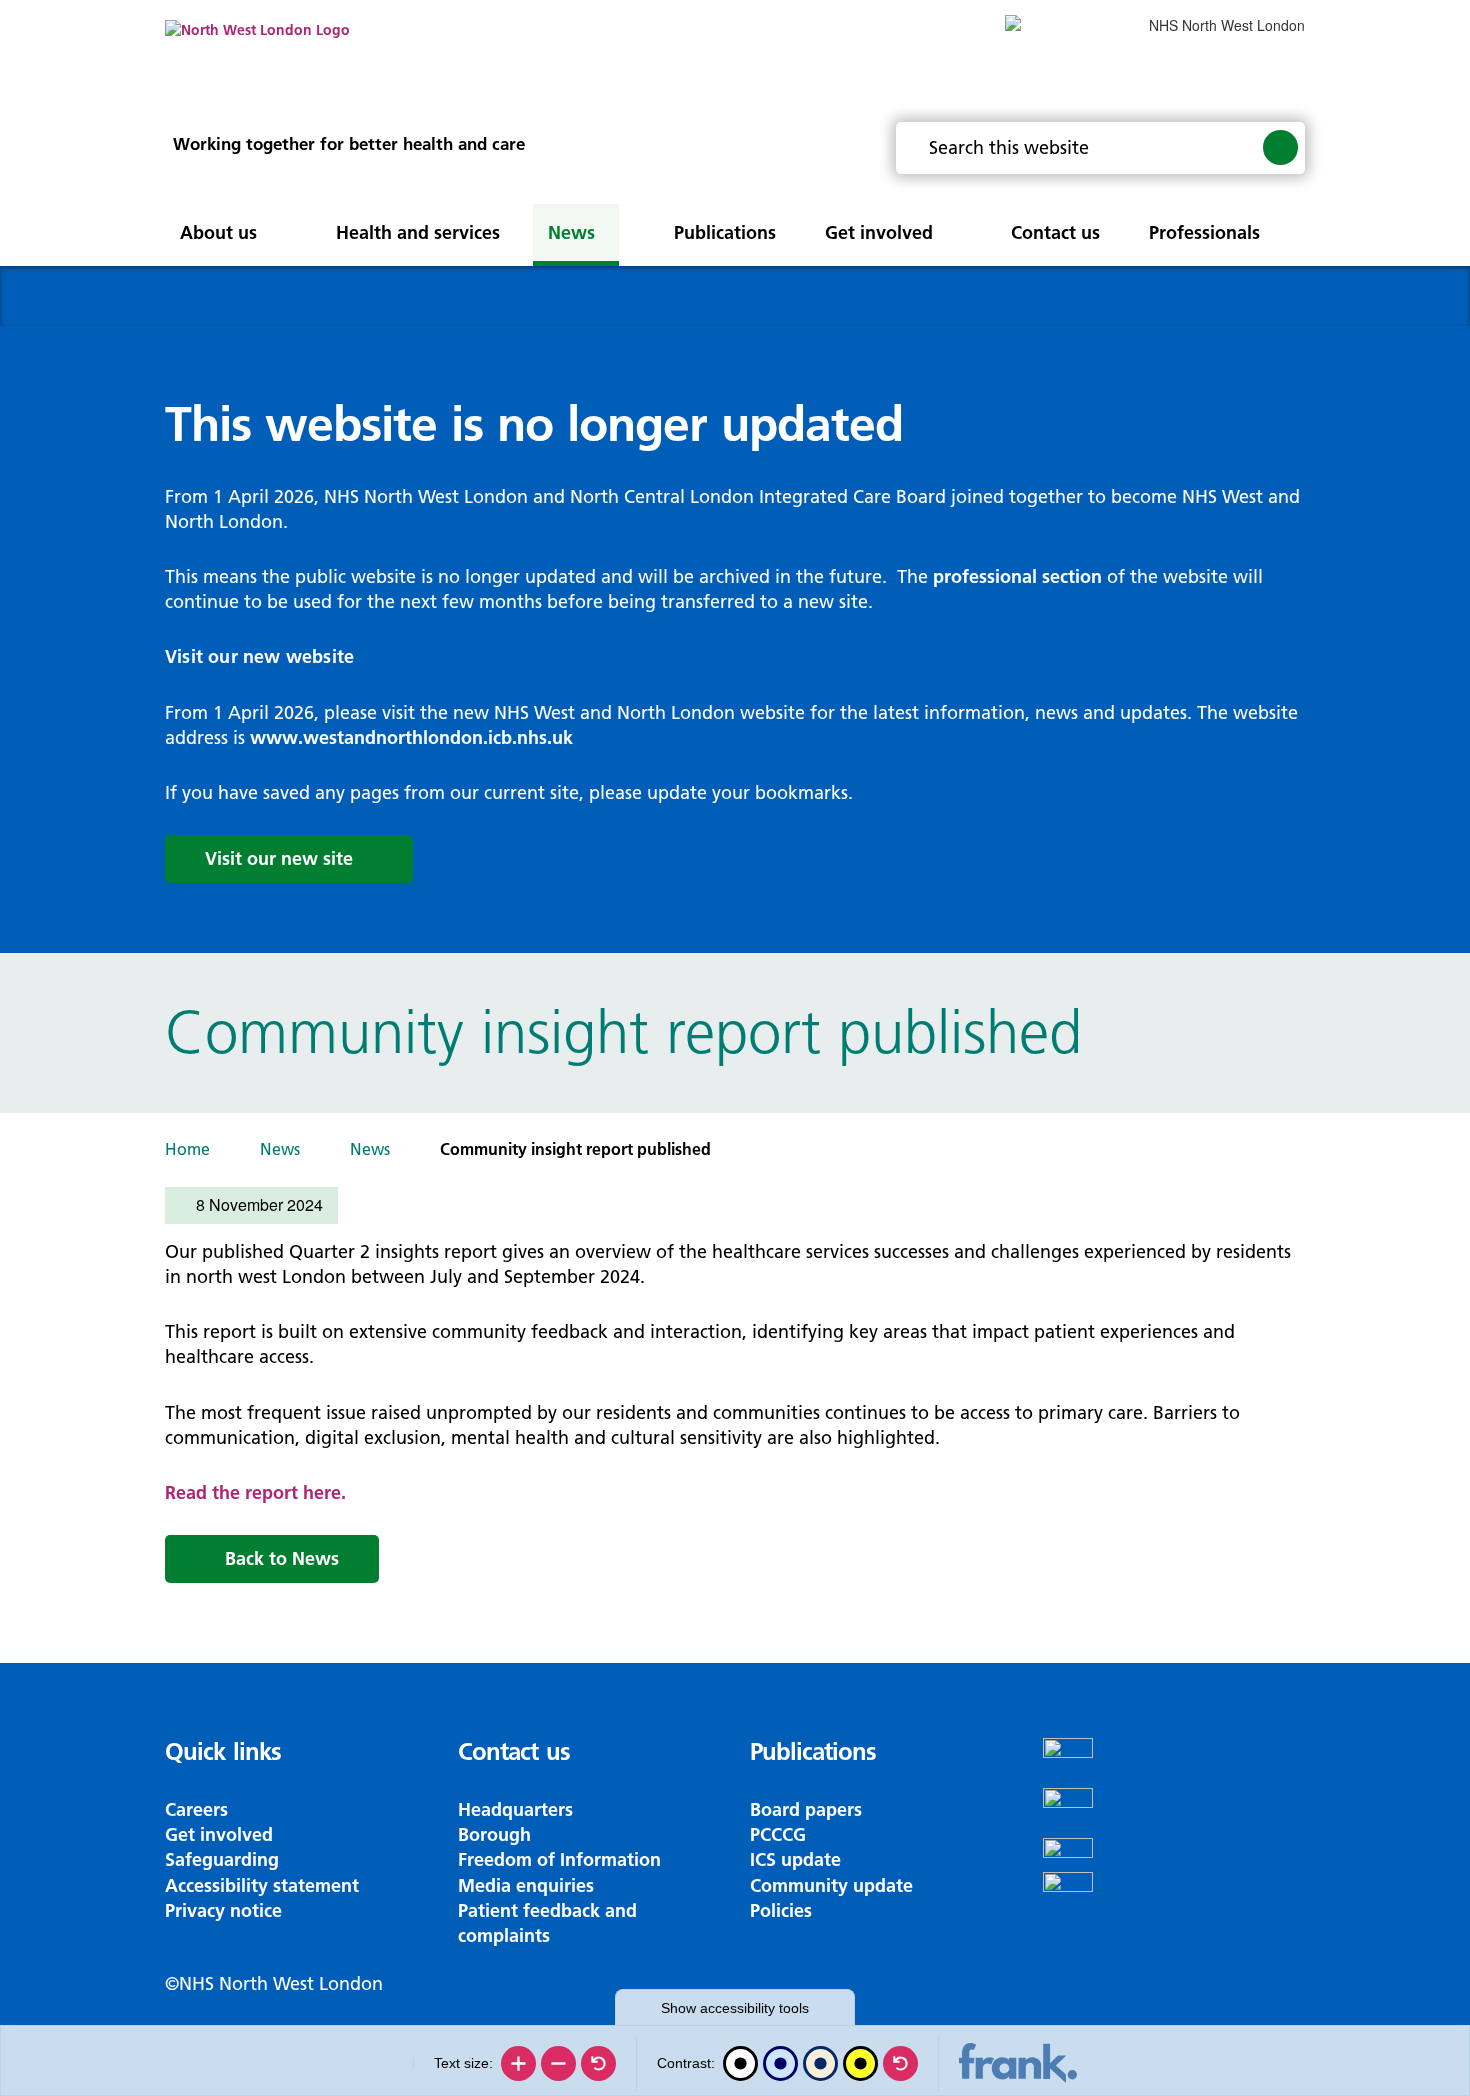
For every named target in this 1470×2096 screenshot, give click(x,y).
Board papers (806, 1809)
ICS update (795, 1859)
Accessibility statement (262, 1885)
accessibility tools (735, 2008)
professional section (1017, 576)
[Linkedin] (1174, 1897)
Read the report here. (255, 1492)
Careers (196, 1809)
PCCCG (778, 1834)
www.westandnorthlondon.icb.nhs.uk (411, 737)
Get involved (219, 1834)
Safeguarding (222, 1859)
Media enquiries (526, 1885)
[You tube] (1174, 1855)
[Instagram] (1174, 1813)
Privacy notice (223, 1910)
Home (187, 1149)
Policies (781, 1910)
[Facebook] (1174, 1763)
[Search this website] (1280, 147)
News (280, 1149)
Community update (831, 1885)
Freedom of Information (559, 1859)
